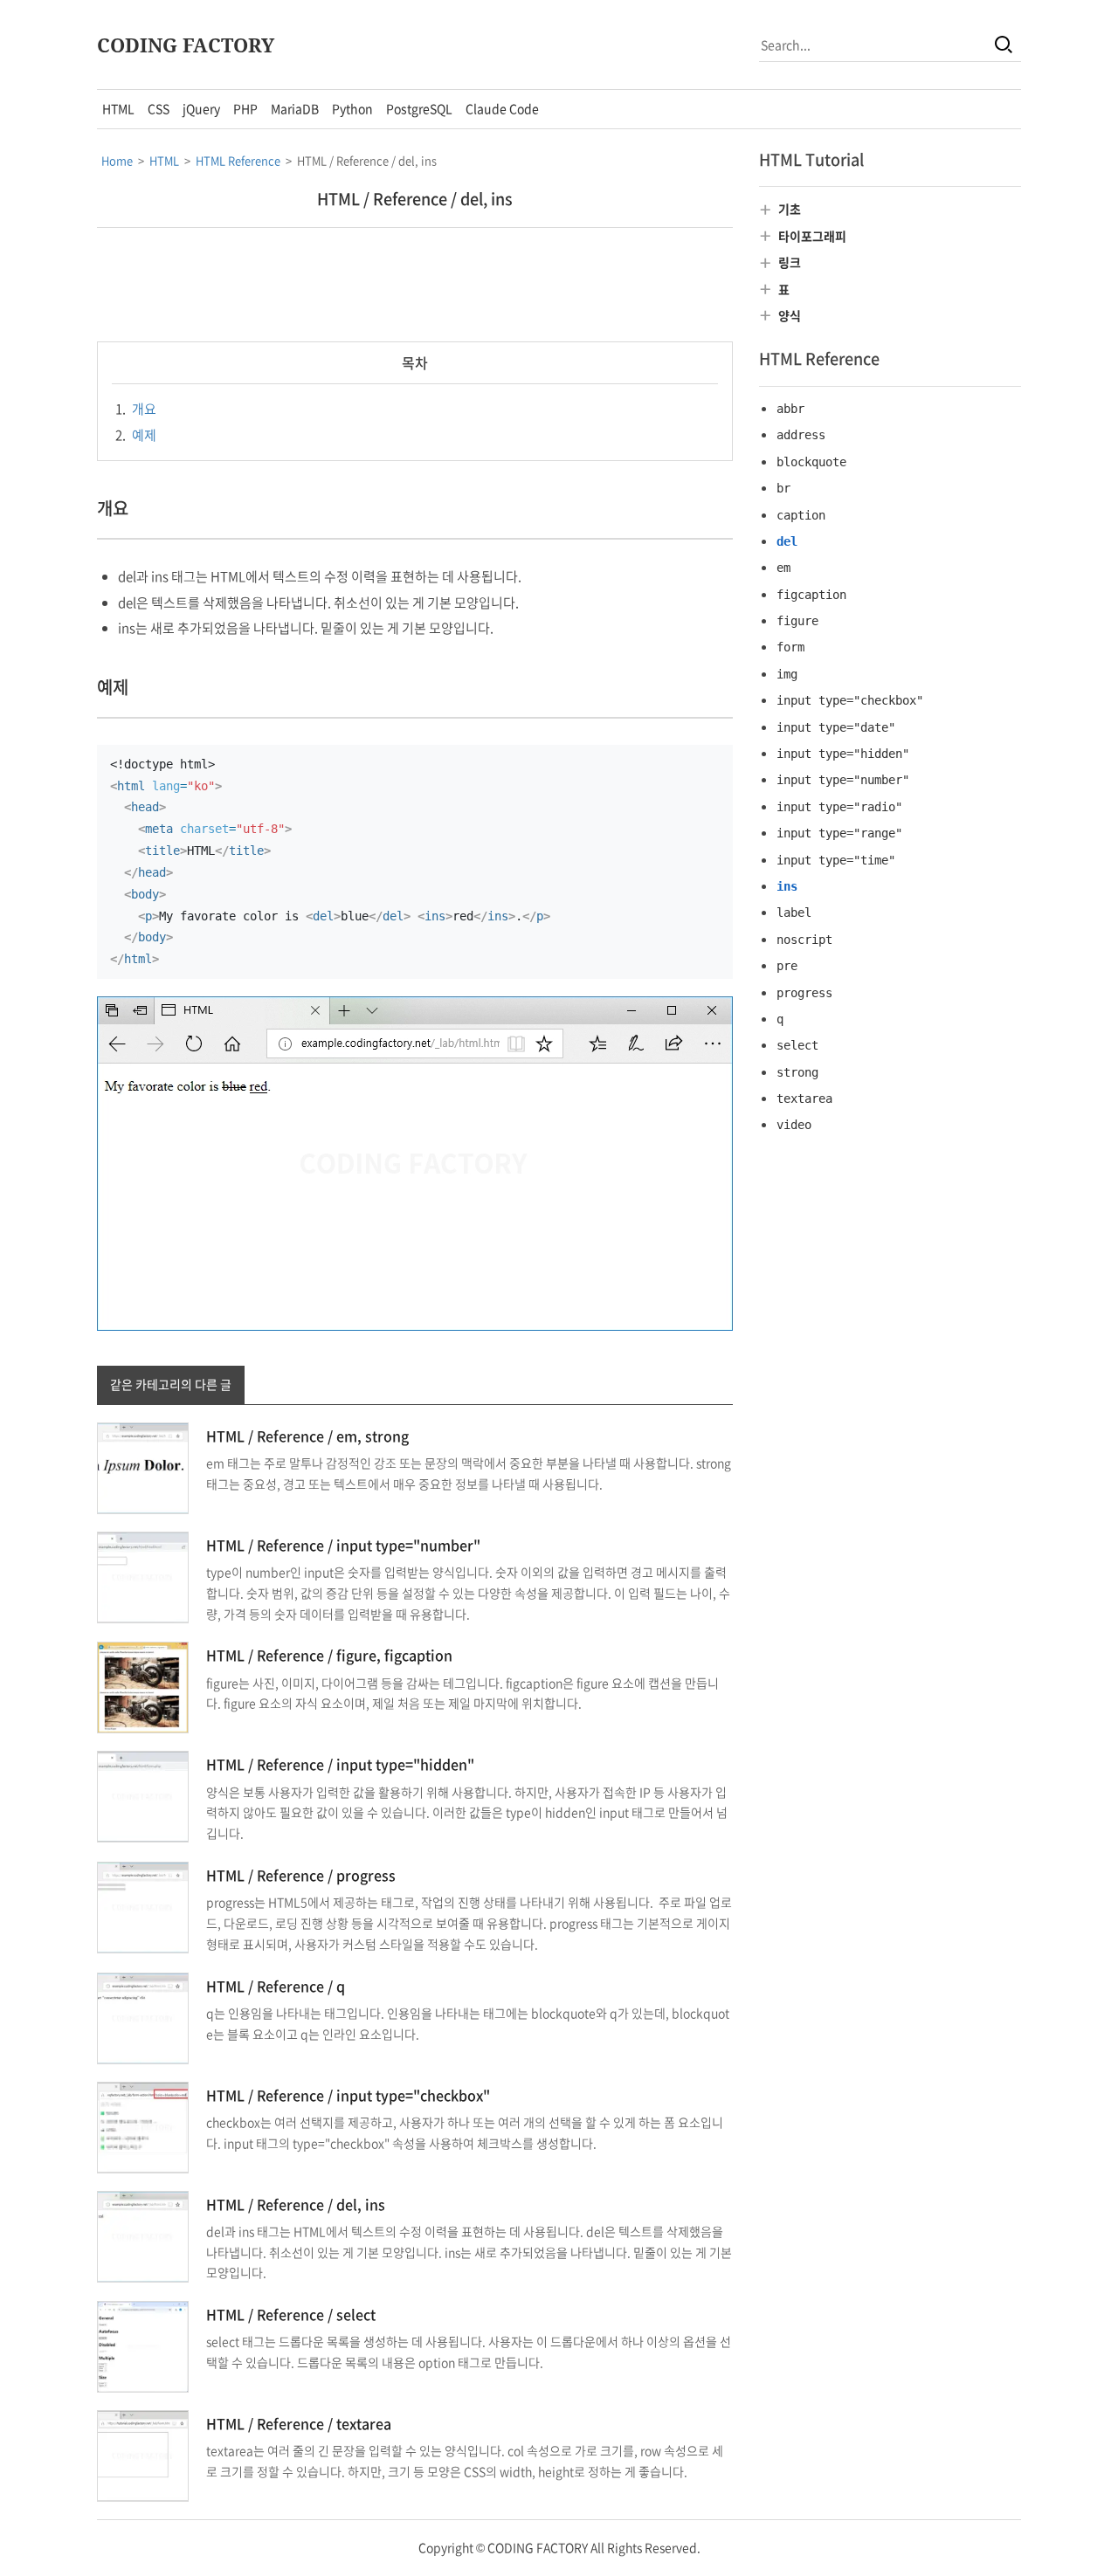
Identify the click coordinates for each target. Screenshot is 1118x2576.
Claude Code (502, 108)
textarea (804, 1099)
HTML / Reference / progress (301, 1875)
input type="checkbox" (850, 700)
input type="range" (839, 833)
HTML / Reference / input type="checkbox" (348, 2095)
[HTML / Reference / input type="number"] (143, 1575)
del (787, 541)
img (787, 674)
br (783, 488)
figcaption (811, 595)
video (794, 1125)
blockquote (811, 462)
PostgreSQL (419, 108)
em (783, 568)
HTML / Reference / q (276, 1986)
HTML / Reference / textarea (299, 2423)
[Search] (1004, 45)
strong (797, 1072)
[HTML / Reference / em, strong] (143, 1466)
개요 (136, 409)
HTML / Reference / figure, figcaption (329, 1655)
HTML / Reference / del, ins (415, 199)
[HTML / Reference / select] (143, 2345)
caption (801, 515)
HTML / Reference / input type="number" (343, 1545)
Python (352, 108)
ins (787, 886)
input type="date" (836, 727)
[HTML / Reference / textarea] (143, 2454)
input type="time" (836, 860)
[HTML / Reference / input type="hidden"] (143, 1795)
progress (804, 993)
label (794, 913)
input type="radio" (839, 807)
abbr (790, 409)
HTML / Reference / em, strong (307, 1436)
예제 (136, 435)
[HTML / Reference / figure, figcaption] (143, 1686)
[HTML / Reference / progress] (143, 1905)
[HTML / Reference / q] (143, 2016)
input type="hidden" (843, 754)
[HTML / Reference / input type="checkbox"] (143, 2125)
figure (797, 621)
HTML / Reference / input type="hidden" (340, 1764)
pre (787, 966)
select (797, 1045)
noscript (804, 940)
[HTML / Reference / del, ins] (143, 2235)
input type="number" (843, 780)
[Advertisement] (415, 285)
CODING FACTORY (186, 45)
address (801, 435)
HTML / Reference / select (291, 2314)
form (790, 647)
